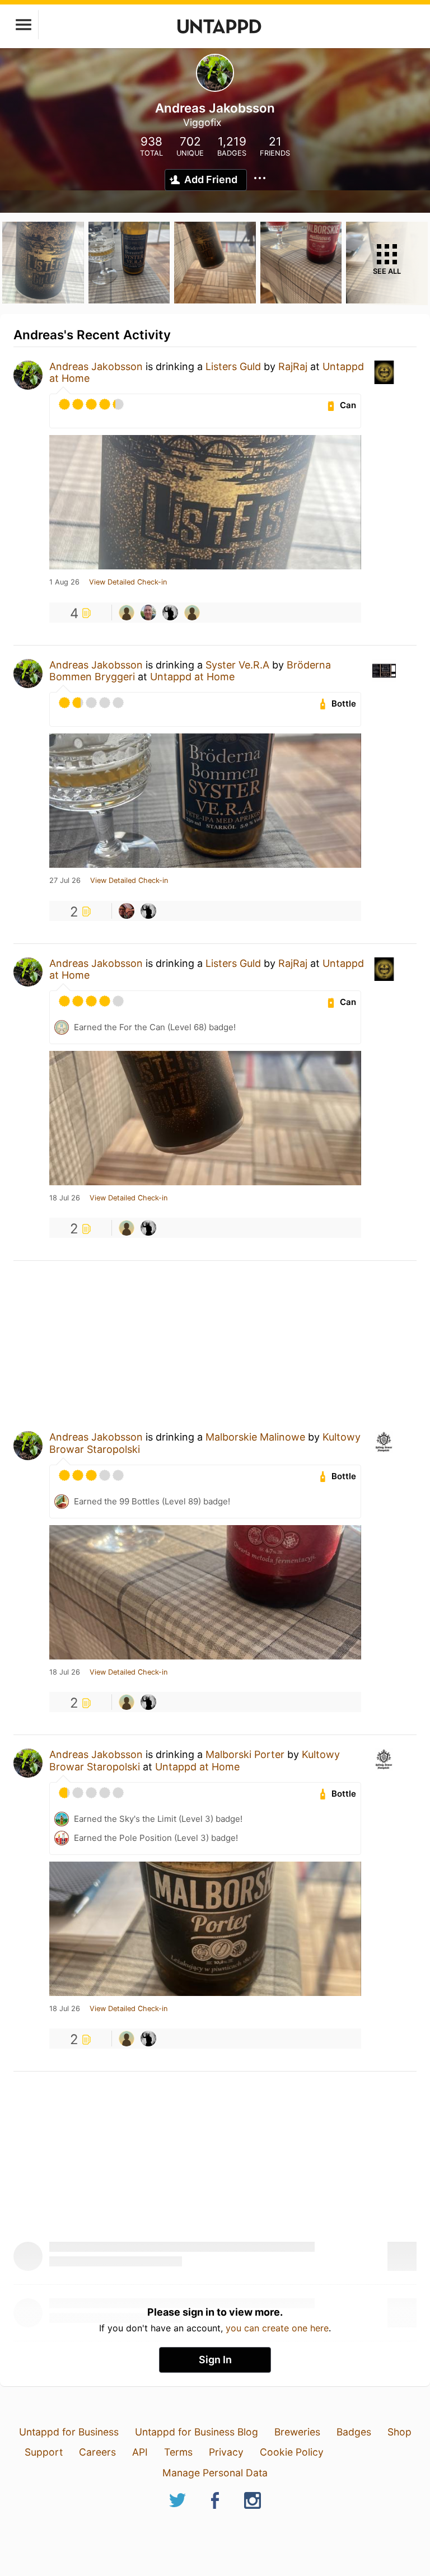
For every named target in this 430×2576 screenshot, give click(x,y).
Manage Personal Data (215, 2473)
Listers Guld (233, 366)
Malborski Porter (245, 1754)
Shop (399, 2432)
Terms (178, 2452)
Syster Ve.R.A (237, 665)
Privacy (226, 2452)
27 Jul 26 (65, 881)
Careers (97, 2452)
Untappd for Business (69, 2432)
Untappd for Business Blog (197, 2432)
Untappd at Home (192, 677)
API (140, 2452)
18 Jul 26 (65, 1198)
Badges (354, 2432)
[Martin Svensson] (170, 613)
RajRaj (293, 366)
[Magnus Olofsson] (148, 613)
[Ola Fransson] (192, 613)
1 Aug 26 (64, 582)
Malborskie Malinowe (255, 1437)
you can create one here (277, 2328)
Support (44, 2452)
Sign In (215, 2360)
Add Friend (211, 179)
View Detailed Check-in (128, 582)
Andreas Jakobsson (96, 366)
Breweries (297, 2432)
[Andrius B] (127, 613)
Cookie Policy (292, 2452)
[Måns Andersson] (127, 911)
